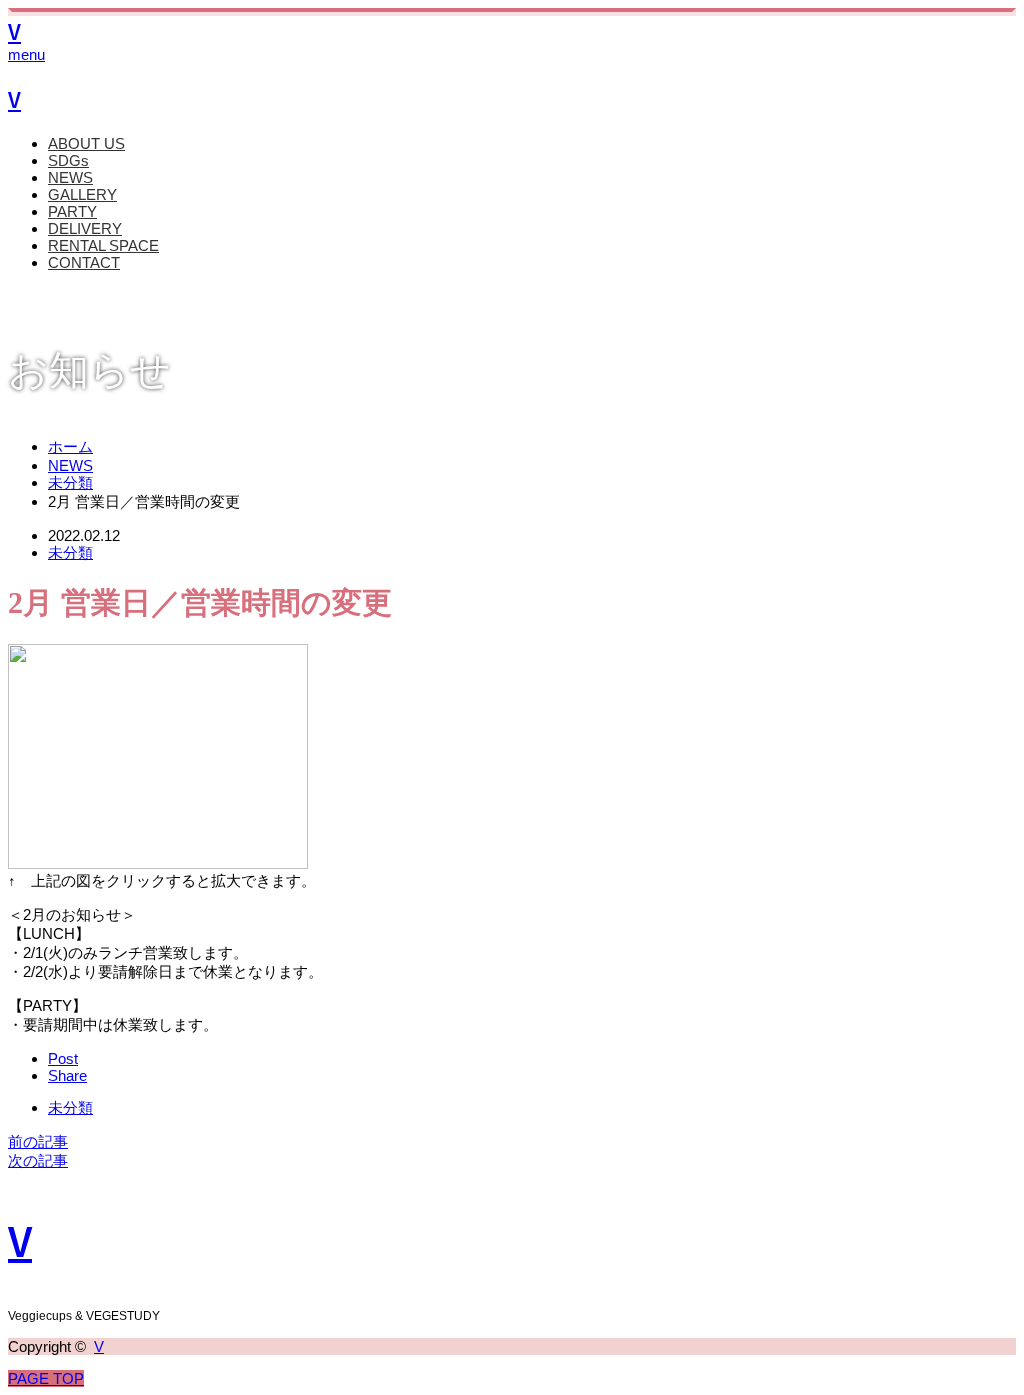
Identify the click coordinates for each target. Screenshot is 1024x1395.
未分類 (70, 552)
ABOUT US (86, 143)
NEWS (70, 177)
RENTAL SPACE (103, 245)
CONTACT (84, 262)
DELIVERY (85, 228)
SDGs (68, 160)
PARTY (72, 211)
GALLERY (82, 194)
